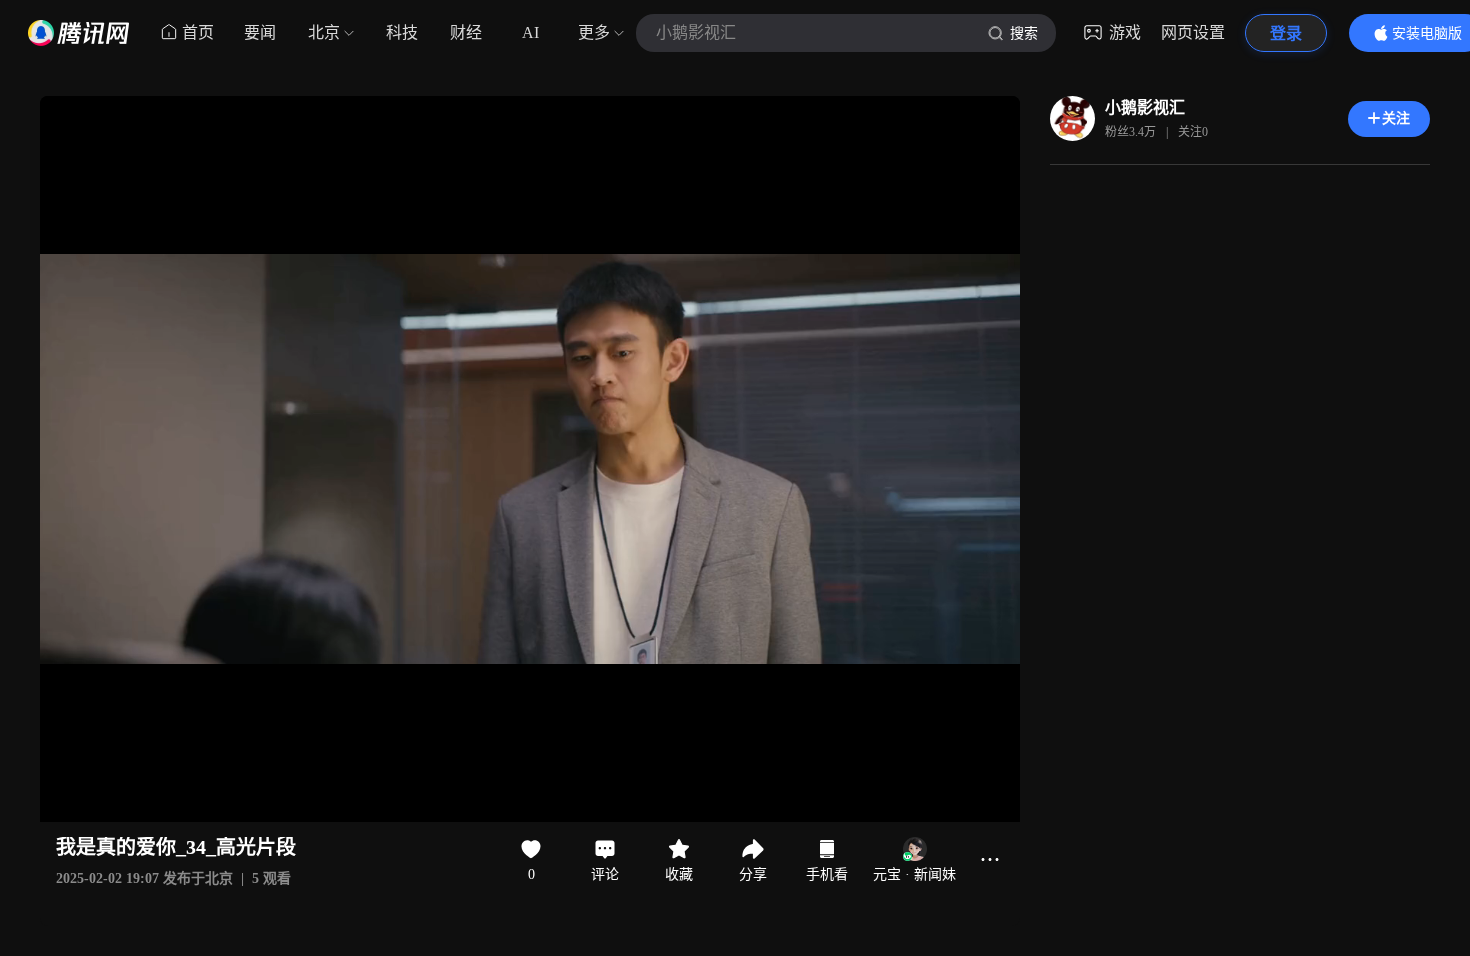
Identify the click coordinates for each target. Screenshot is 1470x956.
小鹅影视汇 (1145, 107)
